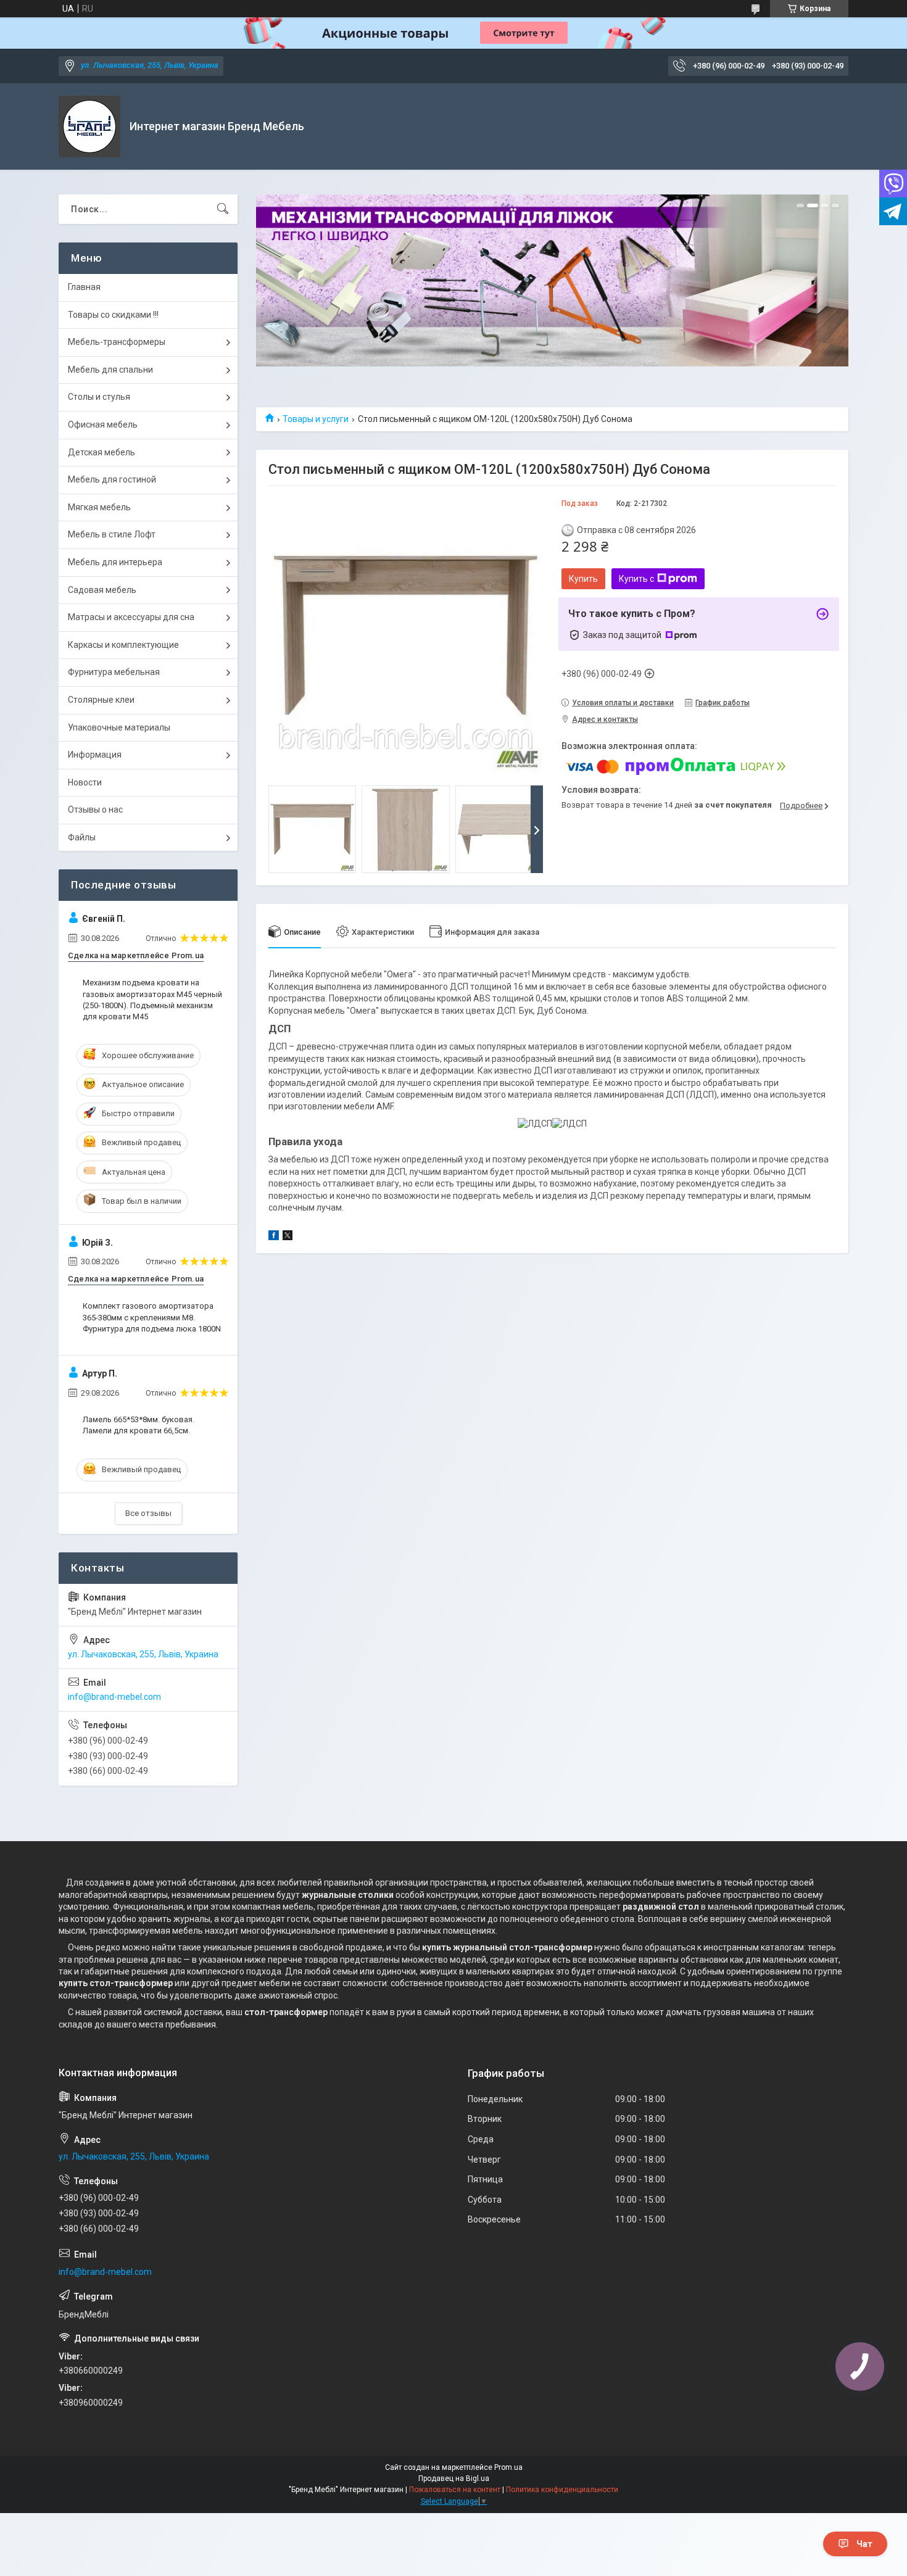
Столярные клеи (101, 700)
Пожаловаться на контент (455, 2490)
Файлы (82, 837)
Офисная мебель (103, 425)
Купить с (636, 579)
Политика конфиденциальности (562, 2490)
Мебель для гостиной (112, 479)
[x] (288, 1237)
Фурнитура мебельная (114, 672)
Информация (95, 755)
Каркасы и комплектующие (123, 645)
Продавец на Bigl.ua (454, 2479)
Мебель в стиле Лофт (112, 534)
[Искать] (223, 209)
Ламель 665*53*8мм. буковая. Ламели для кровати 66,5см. (139, 1425)
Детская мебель (101, 452)
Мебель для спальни (110, 370)
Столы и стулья (99, 397)
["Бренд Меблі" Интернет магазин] (89, 126)
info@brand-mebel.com (114, 1697)
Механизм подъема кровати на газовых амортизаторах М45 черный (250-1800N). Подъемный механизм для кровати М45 (152, 1000)
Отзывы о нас (95, 810)
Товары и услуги (316, 419)
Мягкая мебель (99, 507)
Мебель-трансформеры (117, 342)
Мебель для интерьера (115, 562)
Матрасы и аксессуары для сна (131, 617)
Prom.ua (508, 2467)
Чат (864, 2544)
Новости (85, 782)
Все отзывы (148, 1513)
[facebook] (274, 1237)
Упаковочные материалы (119, 727)
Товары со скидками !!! (113, 315)
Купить (583, 579)
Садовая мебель (102, 590)
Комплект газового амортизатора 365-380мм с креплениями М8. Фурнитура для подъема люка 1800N (152, 1317)
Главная (84, 287)
